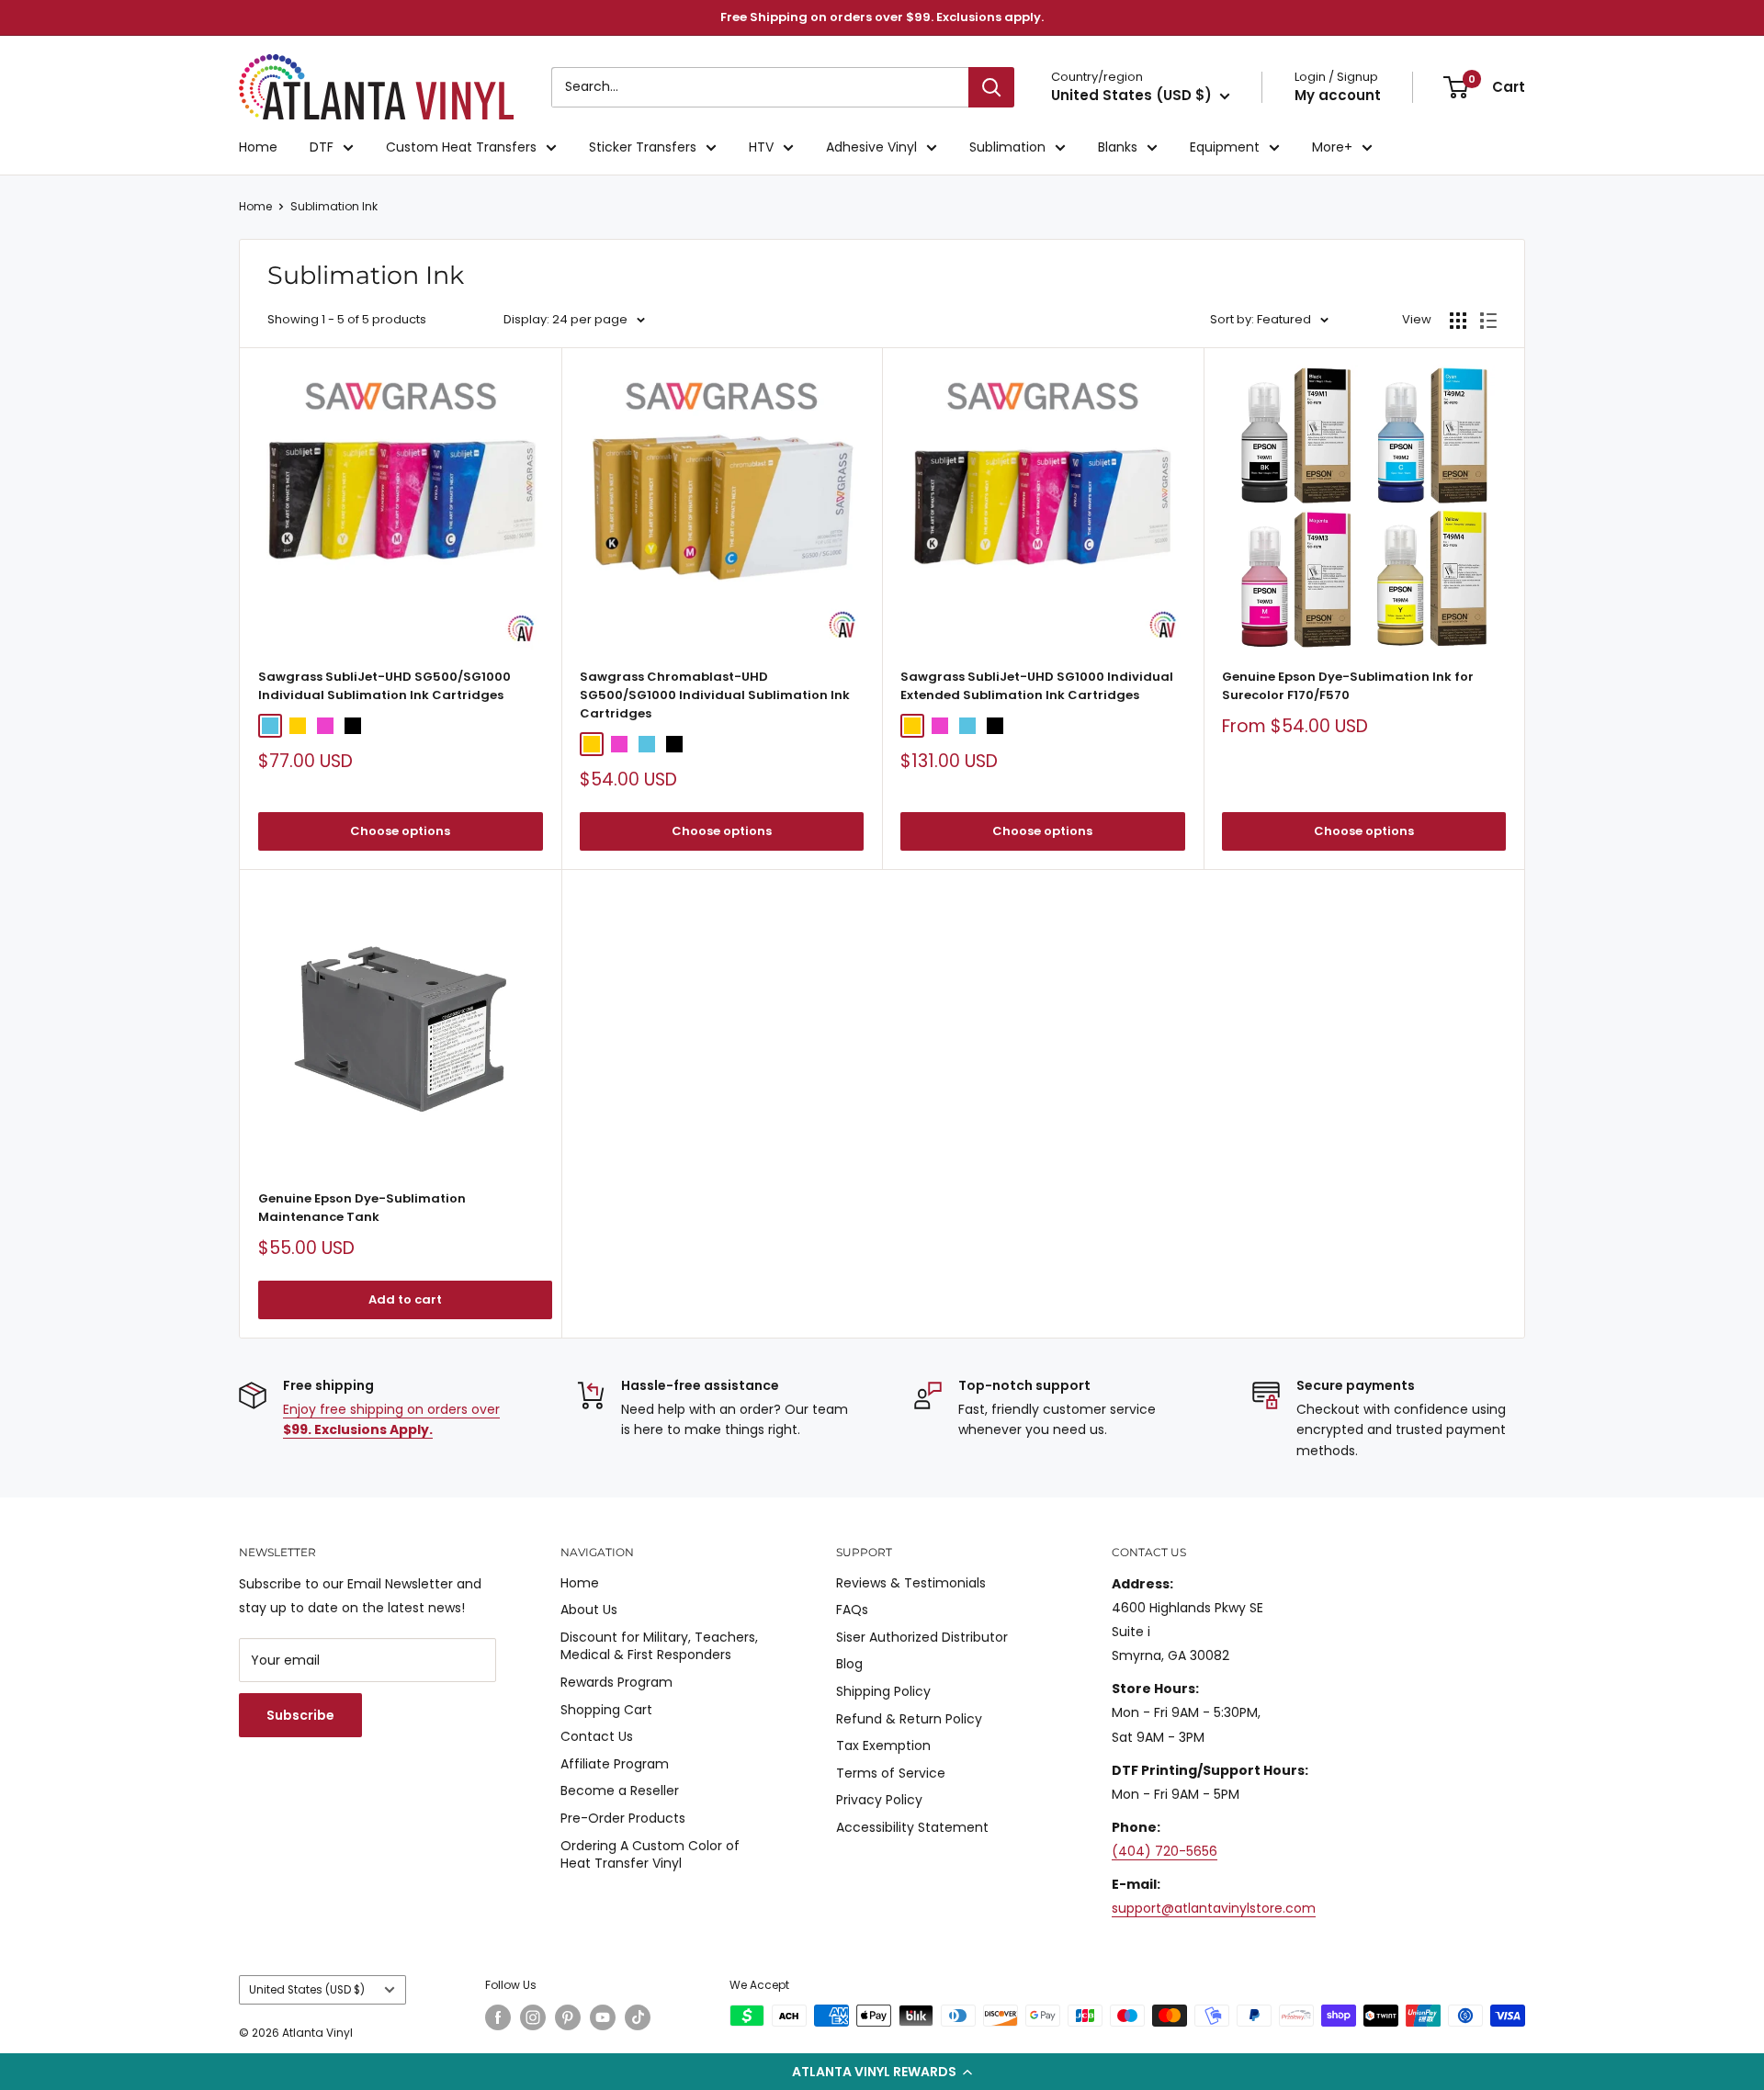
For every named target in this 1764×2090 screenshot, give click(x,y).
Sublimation (1007, 147)
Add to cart (405, 1299)
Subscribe (300, 1715)
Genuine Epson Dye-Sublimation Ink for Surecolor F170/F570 (1348, 686)
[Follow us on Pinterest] (568, 2017)
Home (258, 147)
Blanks (1118, 147)
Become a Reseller (620, 1791)
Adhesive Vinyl (871, 147)
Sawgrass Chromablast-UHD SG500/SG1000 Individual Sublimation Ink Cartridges (715, 695)
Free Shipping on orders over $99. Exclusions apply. (882, 17)
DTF (322, 147)
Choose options (400, 831)
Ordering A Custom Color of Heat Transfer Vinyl (650, 1855)
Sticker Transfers (643, 147)
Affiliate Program (615, 1764)
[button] (882, 2072)
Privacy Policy (879, 1800)
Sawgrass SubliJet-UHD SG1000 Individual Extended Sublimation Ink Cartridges (1037, 686)
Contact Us (597, 1736)
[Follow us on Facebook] (498, 2017)
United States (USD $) (307, 1990)
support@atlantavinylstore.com (1214, 1908)
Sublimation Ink (334, 206)
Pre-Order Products (623, 1818)
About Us (589, 1610)
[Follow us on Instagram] (533, 2017)
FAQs (852, 1610)
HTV (761, 147)
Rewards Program (616, 1682)
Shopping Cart (606, 1710)
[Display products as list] (1488, 321)
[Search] (991, 87)
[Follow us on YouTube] (603, 2017)
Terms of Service (891, 1773)
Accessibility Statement (912, 1827)
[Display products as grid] (1458, 321)
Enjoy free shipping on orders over (391, 1419)
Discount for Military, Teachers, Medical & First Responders (659, 1646)
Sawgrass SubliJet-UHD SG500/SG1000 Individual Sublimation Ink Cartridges (384, 686)
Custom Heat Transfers (461, 147)
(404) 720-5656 (1165, 1851)
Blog (849, 1664)
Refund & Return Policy (909, 1719)
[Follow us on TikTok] (638, 2017)
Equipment (1225, 147)
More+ (1332, 147)
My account (1338, 95)
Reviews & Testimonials (911, 1583)
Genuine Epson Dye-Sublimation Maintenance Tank (362, 1208)
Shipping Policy (883, 1691)
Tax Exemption (883, 1745)
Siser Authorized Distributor (922, 1637)
